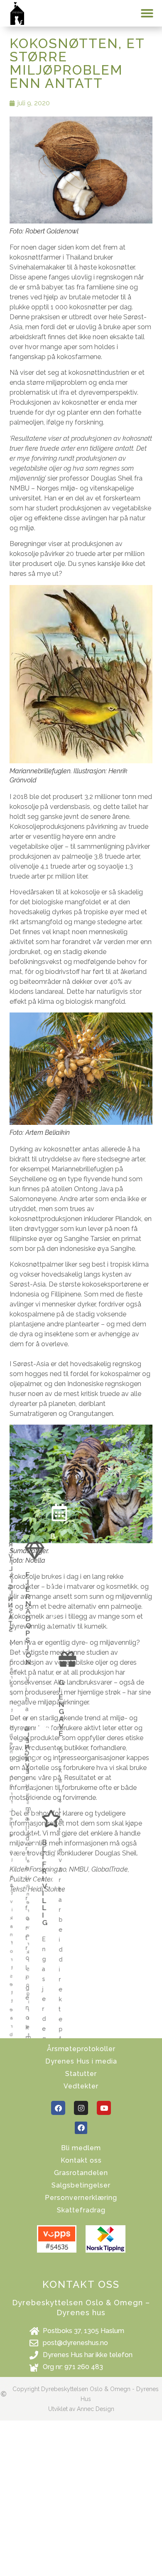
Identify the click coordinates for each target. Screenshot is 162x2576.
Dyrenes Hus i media (81, 2061)
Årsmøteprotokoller (81, 2049)
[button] (147, 13)
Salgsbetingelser (81, 2185)
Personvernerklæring (81, 2198)
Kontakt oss (81, 2160)
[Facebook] (58, 2108)
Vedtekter (81, 2086)
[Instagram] (81, 2108)
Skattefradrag (81, 2210)
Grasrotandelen (81, 2173)
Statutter (81, 2074)
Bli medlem (81, 2148)
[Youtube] (104, 2108)
